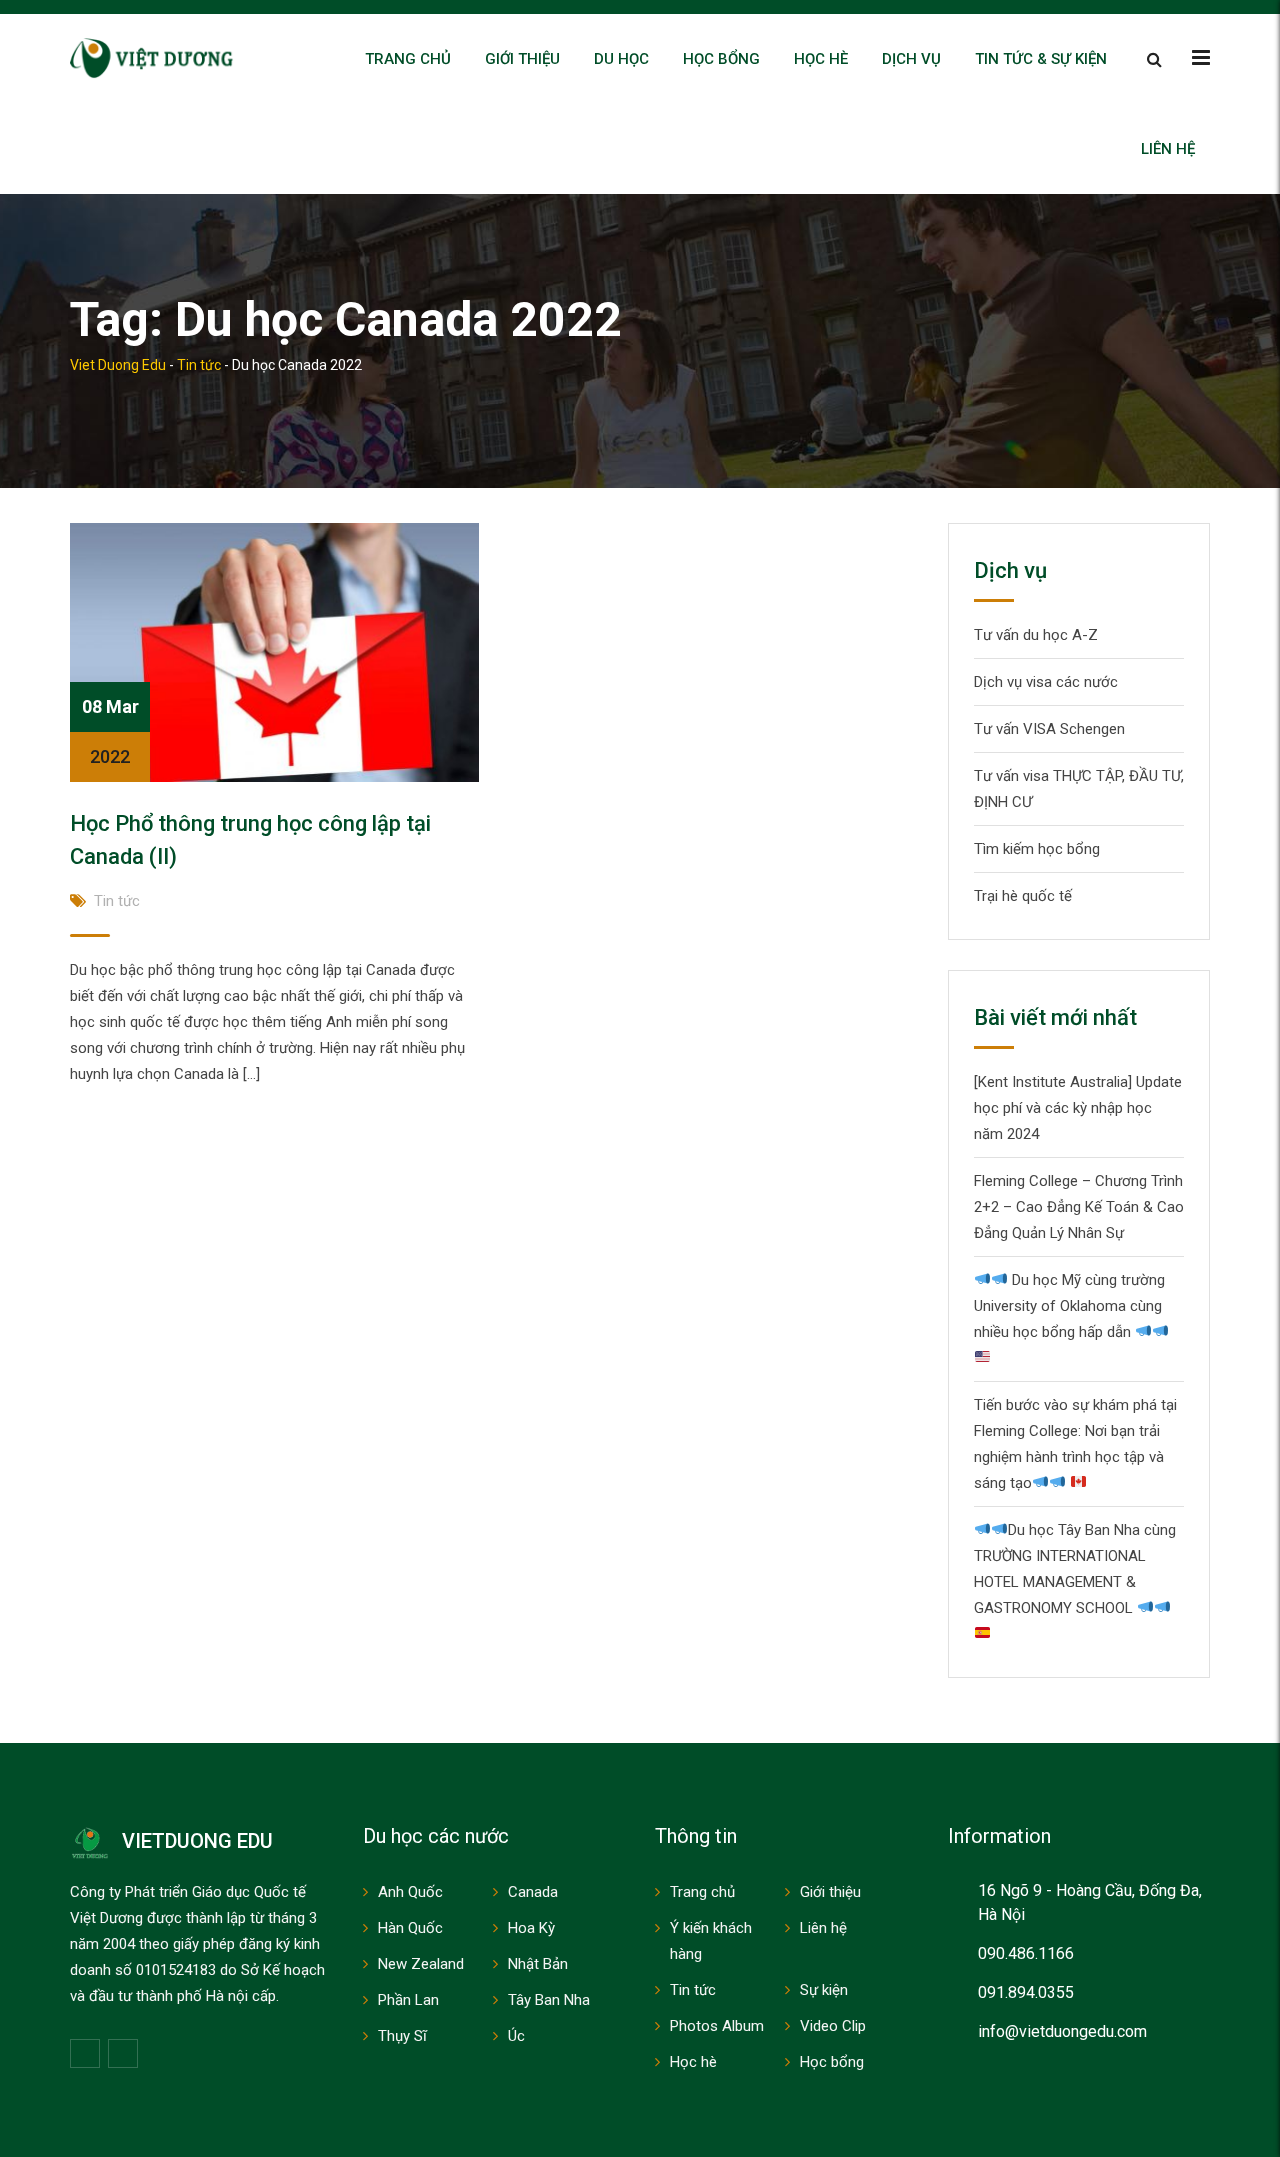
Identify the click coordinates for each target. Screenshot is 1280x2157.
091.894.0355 (1026, 1992)
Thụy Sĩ (402, 2036)
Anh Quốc (410, 1892)
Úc (516, 2036)
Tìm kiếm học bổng (1037, 849)
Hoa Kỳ (531, 1928)
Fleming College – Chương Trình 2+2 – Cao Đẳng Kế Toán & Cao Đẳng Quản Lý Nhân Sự (1079, 1207)
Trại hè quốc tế (1023, 896)
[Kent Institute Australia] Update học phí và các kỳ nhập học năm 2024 (1078, 1108)
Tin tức (117, 901)
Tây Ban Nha (549, 2000)
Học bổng (721, 59)
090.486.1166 (1026, 1953)
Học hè (821, 59)
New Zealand (421, 1964)
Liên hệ (1168, 149)
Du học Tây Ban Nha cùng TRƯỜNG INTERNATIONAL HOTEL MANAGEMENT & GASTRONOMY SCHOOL (1075, 1569)
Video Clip (833, 2026)
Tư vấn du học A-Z (1036, 635)
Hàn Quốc (410, 1928)
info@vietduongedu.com (1062, 2031)
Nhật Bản (538, 1964)
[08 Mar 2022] (274, 651)
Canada (533, 1892)
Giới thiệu (522, 59)
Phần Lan (408, 2000)
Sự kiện (824, 1990)
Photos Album (717, 2026)
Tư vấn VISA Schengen (1049, 729)
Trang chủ (408, 59)
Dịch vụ (911, 59)
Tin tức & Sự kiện (1041, 59)
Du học (621, 59)
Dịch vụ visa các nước (1046, 682)
